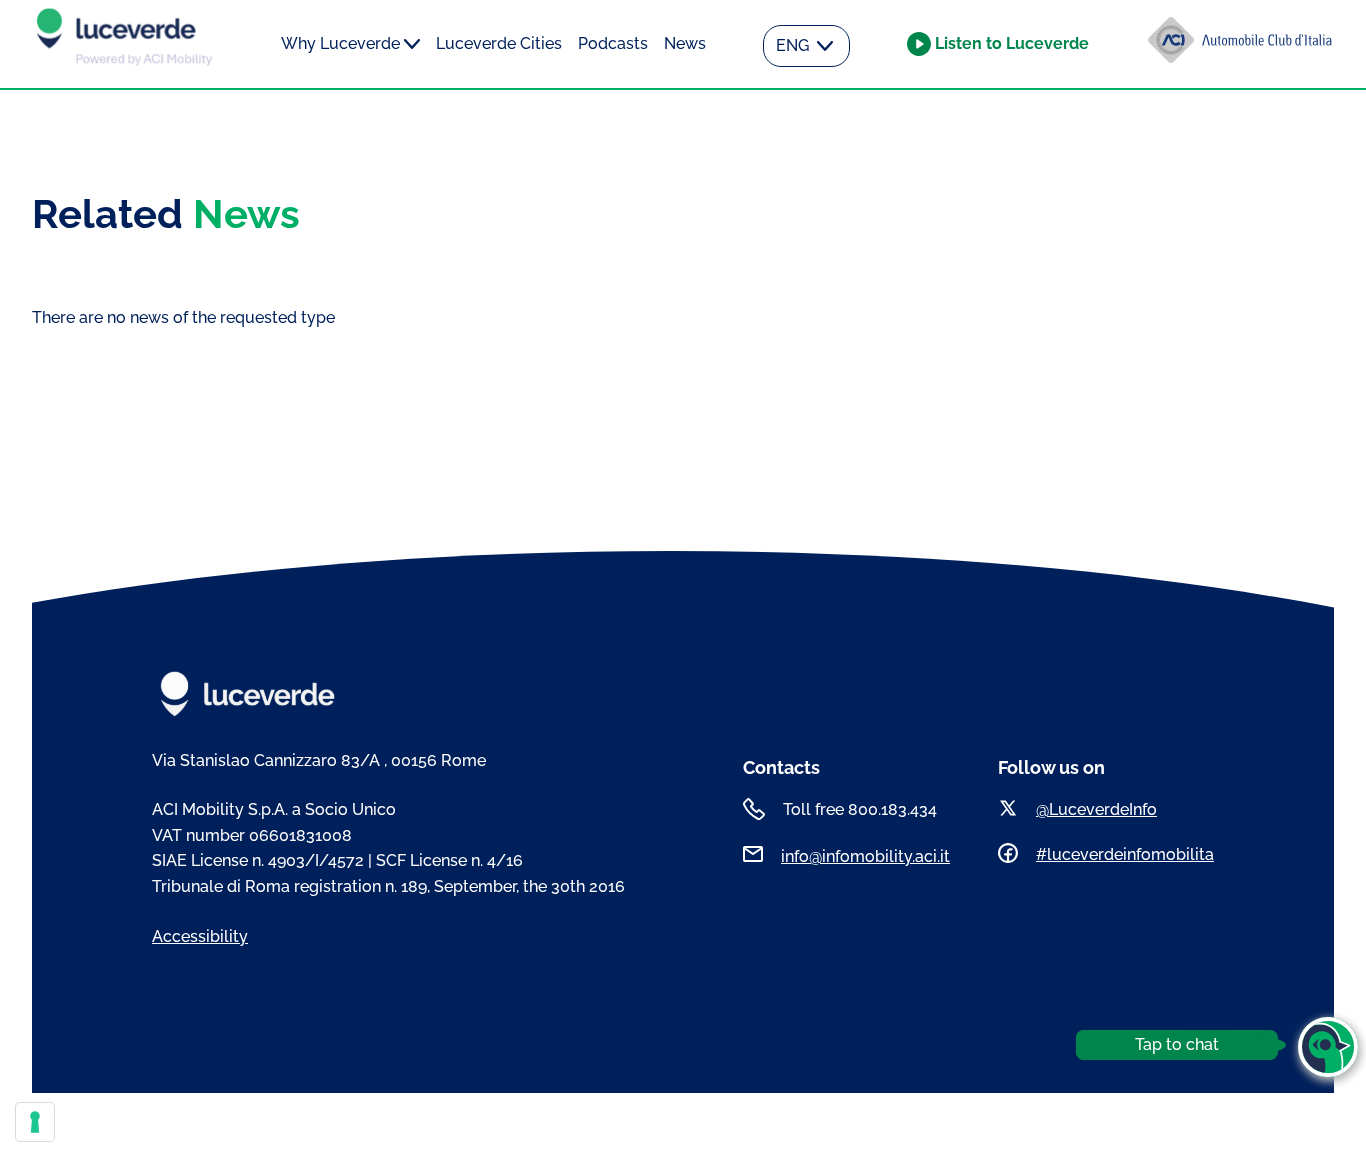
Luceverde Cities (499, 43)
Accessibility (200, 936)
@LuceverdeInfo (1096, 809)
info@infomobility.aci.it (865, 856)
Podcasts (613, 43)
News (685, 43)
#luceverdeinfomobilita (1125, 854)
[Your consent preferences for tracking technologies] (35, 1122)
